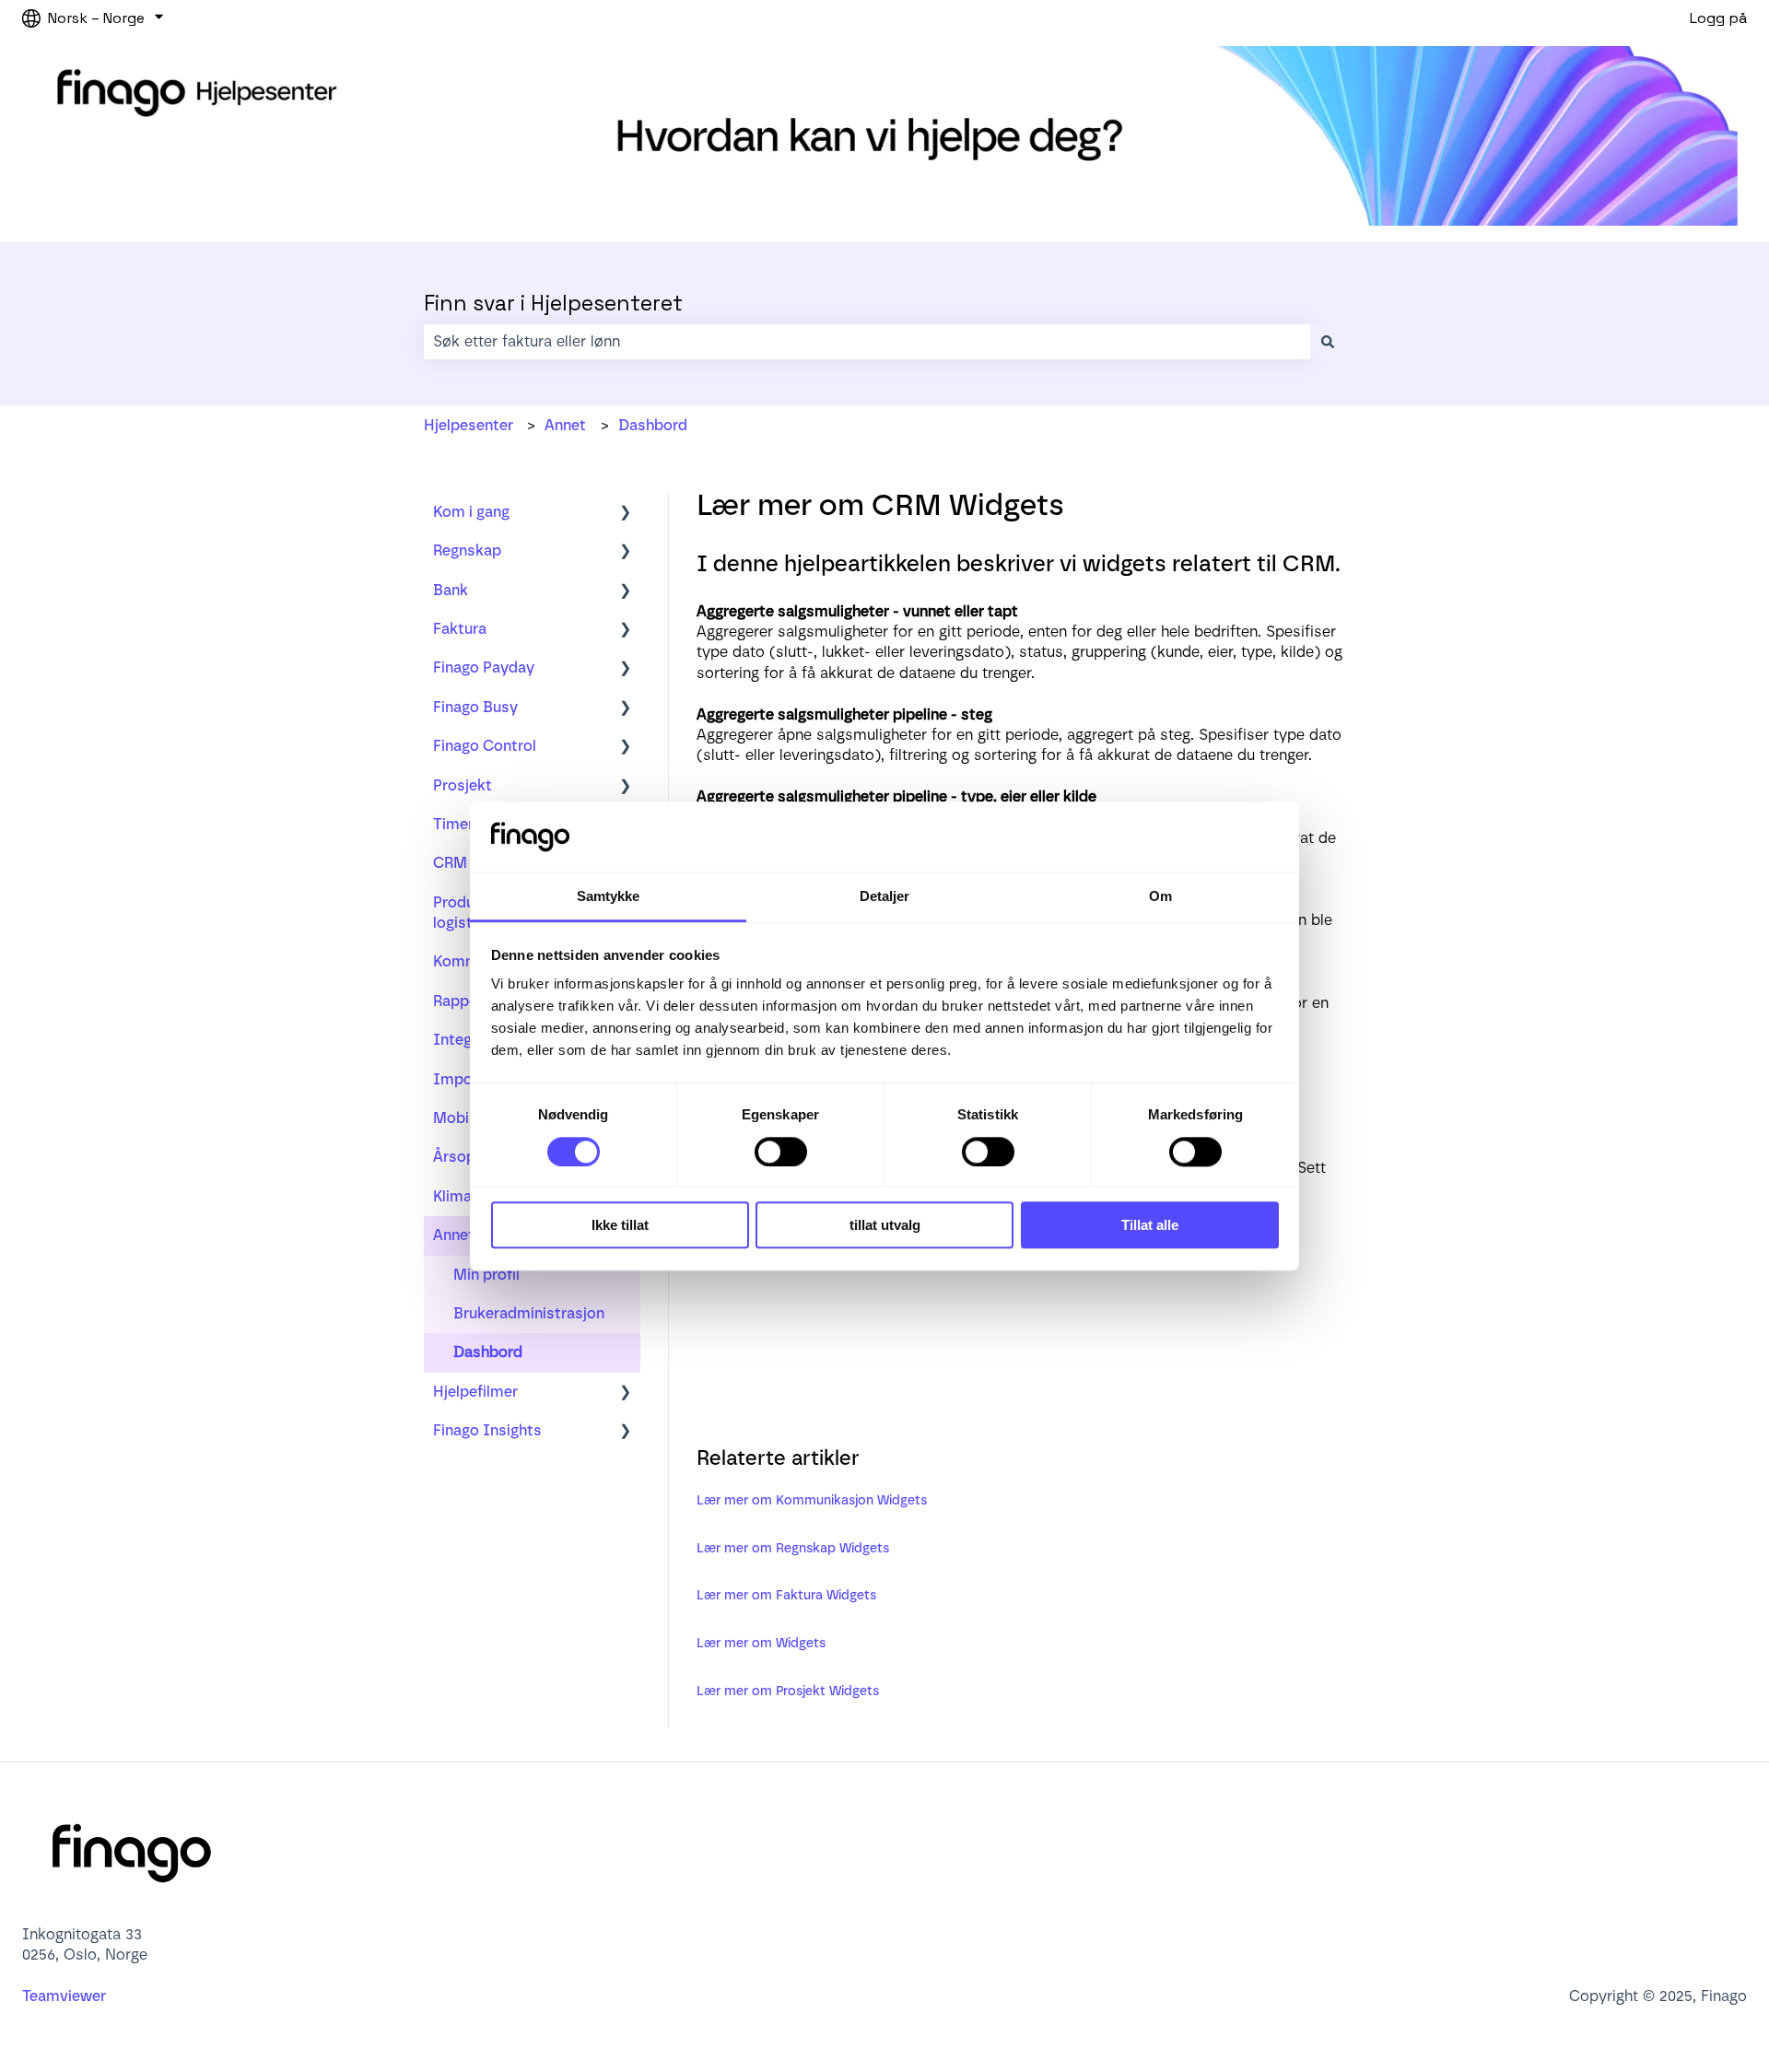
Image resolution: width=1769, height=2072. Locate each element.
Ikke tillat (620, 1225)
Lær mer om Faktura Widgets (786, 1595)
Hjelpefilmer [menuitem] (475, 1392)
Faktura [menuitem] (460, 629)
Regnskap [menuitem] (467, 550)
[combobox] (867, 342)
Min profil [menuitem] (486, 1275)
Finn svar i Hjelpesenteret (553, 303)
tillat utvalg (885, 1225)
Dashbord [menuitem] (488, 1352)
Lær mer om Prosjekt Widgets (788, 1691)
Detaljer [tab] (885, 897)
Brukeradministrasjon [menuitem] (529, 1313)
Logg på (1718, 18)
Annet (565, 425)
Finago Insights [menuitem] (487, 1430)
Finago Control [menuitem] (485, 746)
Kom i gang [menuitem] (471, 512)
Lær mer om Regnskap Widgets (793, 1548)
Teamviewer (66, 1996)
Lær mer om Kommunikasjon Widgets (812, 1500)
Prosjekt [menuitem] (463, 785)
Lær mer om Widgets (761, 1643)
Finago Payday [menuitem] (484, 667)
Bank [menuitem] (451, 590)
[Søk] (1328, 342)
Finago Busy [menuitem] (475, 707)
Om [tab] (1160, 897)
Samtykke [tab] (609, 897)
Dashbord (653, 425)
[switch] (781, 1152)
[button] (626, 514)
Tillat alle (1150, 1225)
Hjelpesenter (469, 425)
